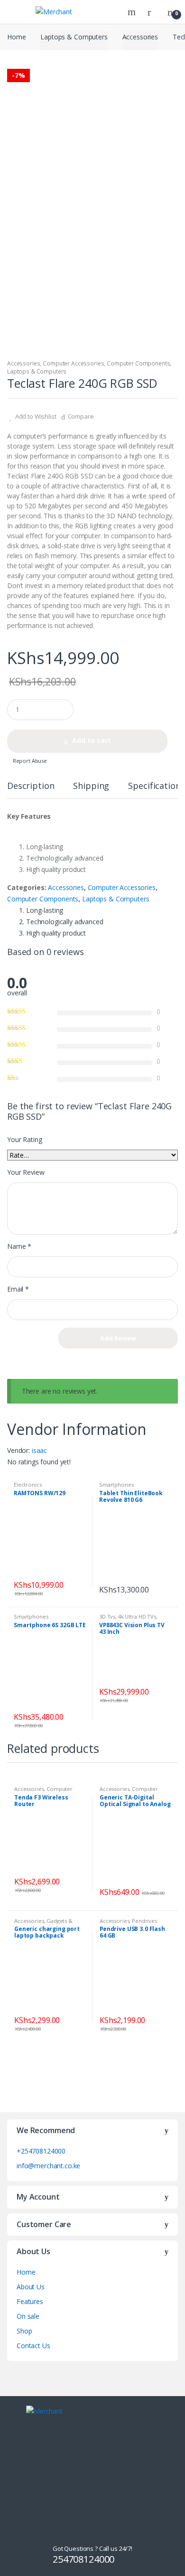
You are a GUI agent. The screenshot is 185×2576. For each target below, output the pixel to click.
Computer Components (138, 363)
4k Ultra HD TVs (137, 1616)
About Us (31, 2287)
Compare (81, 416)
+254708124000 (41, 2151)
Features (30, 2301)
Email (18, 1289)
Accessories (140, 37)
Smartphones (116, 1485)
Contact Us (33, 2346)
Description (31, 786)
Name (19, 1246)
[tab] (31, 790)
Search (133, 12)
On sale (28, 2316)
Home (16, 37)
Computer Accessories (73, 363)
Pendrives (144, 1921)
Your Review (26, 1172)
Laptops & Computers (74, 37)
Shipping (91, 786)
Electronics (28, 1485)
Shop (24, 2331)
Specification (154, 786)
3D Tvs (107, 1616)
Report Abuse (29, 761)
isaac (39, 1450)
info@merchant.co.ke (48, 2166)
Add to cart (92, 740)
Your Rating (24, 1140)
